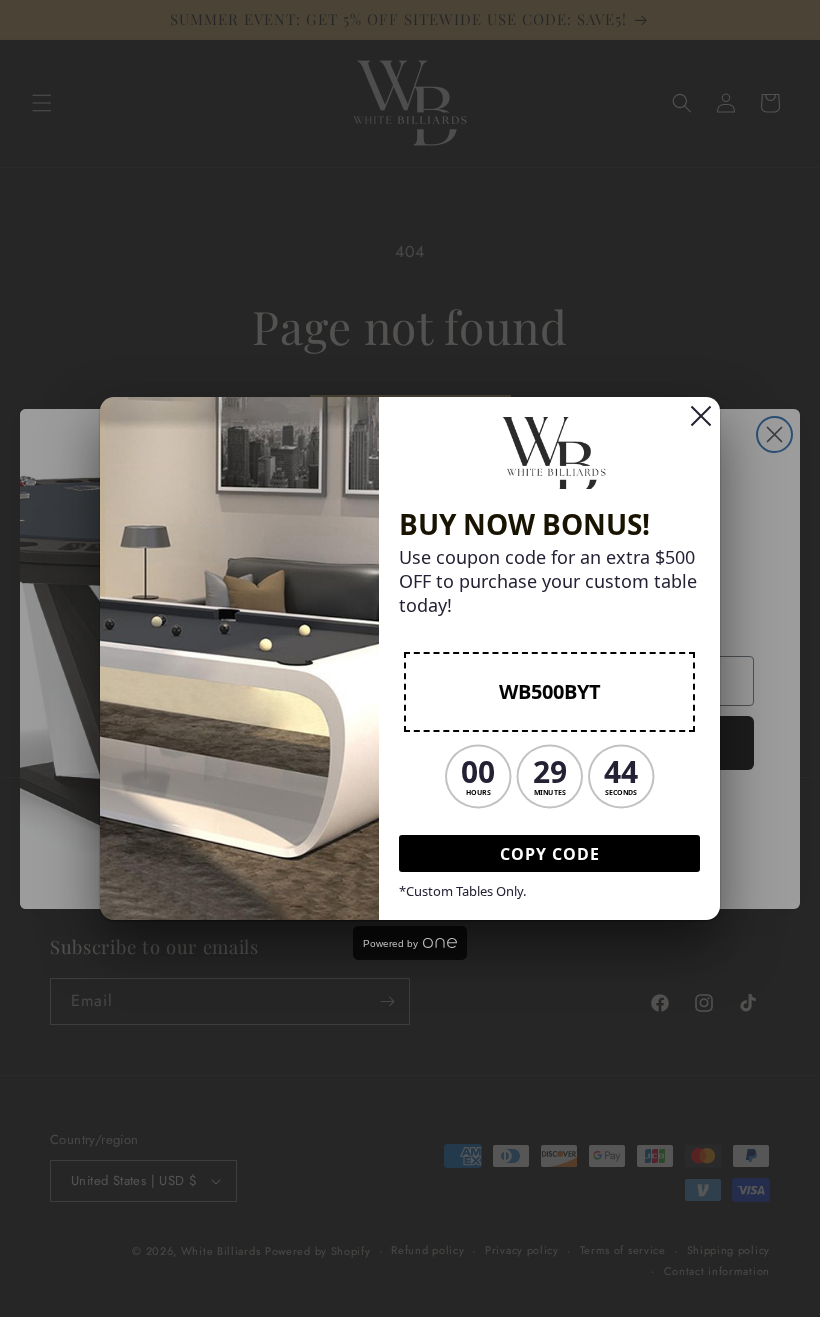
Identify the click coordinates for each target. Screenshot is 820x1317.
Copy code (550, 854)
